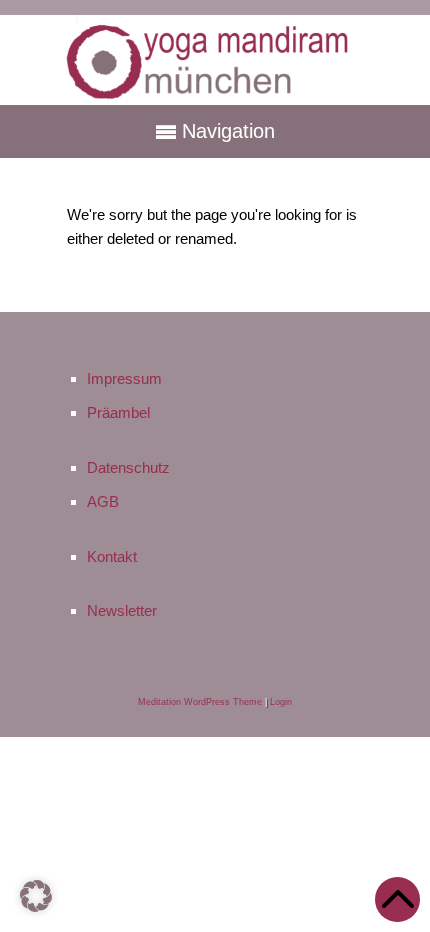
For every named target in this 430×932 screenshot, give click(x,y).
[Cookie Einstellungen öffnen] (36, 911)
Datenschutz (128, 467)
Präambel (118, 412)
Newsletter (122, 610)
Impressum (124, 378)
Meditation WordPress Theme (200, 702)
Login (281, 702)
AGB (103, 501)
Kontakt (112, 556)
